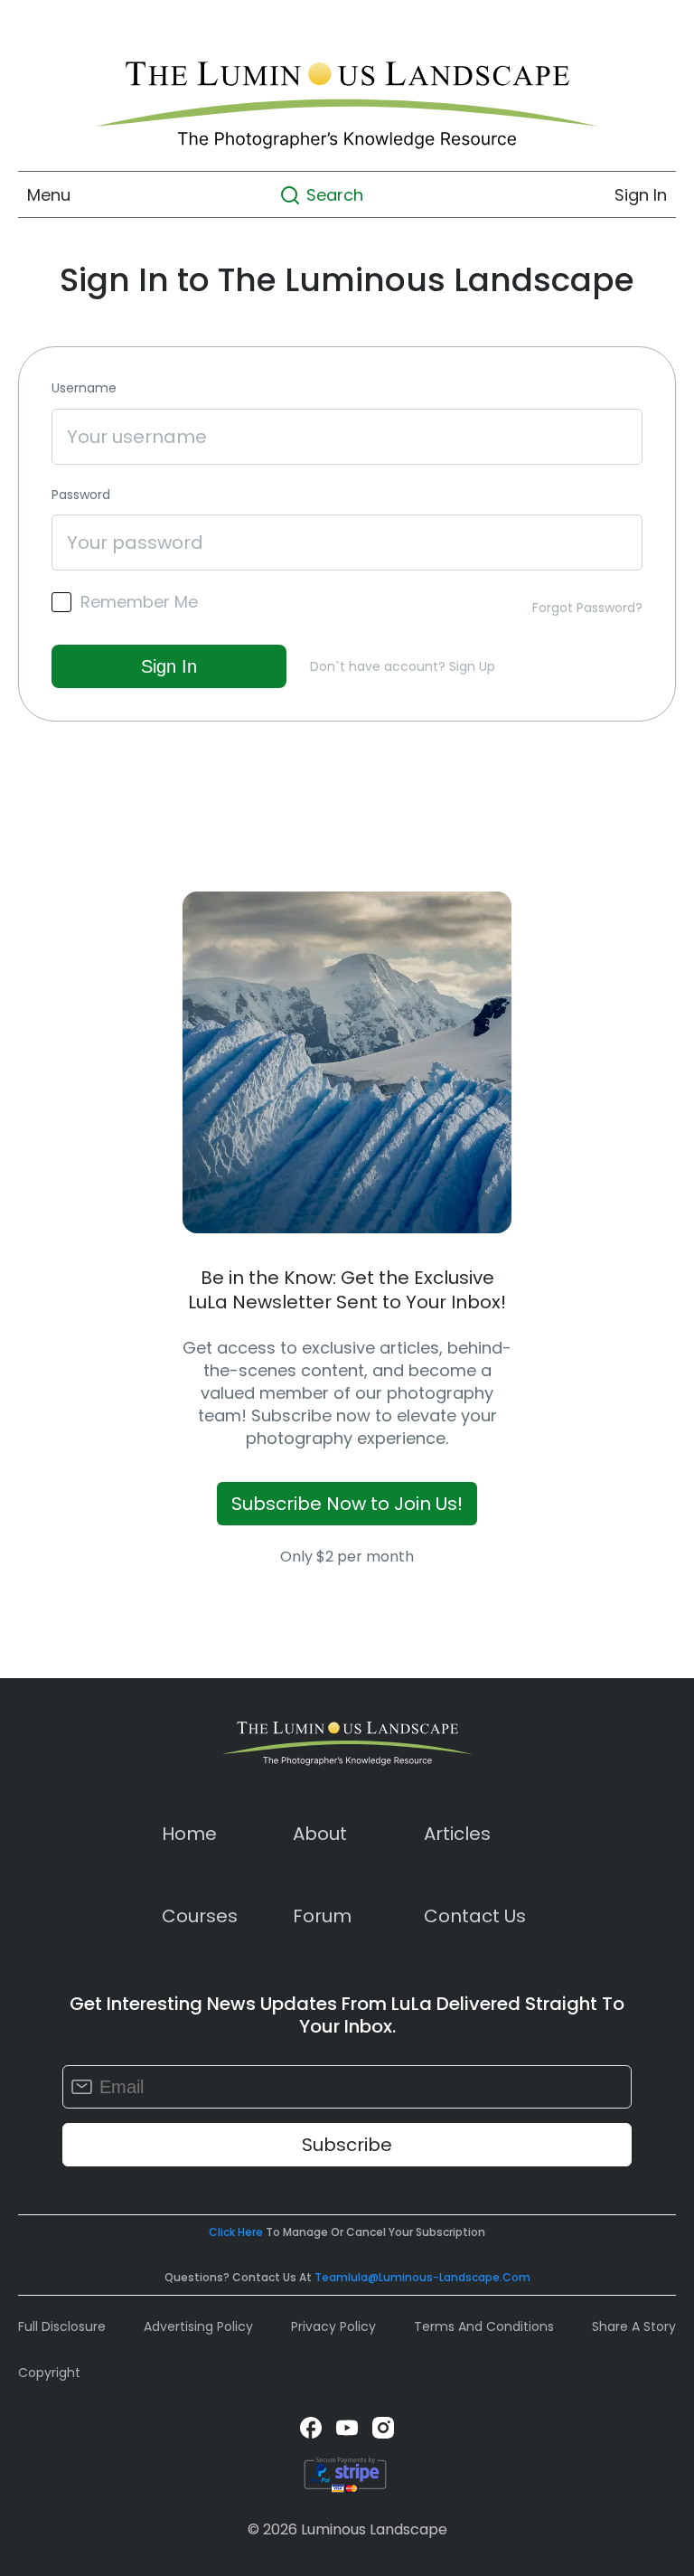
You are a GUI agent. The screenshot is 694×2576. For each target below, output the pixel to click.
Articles (457, 1834)
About (320, 1834)
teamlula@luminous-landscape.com (422, 2277)
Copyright (49, 2373)
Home (189, 1834)
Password (81, 495)
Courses (200, 1916)
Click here (236, 2232)
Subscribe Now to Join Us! (347, 1504)
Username (84, 388)
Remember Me (139, 602)
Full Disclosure (62, 2326)
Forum (322, 1916)
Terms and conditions (484, 2326)
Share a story (634, 2326)
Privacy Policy (333, 2326)
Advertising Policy (198, 2326)
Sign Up (472, 666)
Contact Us (475, 1916)
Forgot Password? (587, 608)
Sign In (641, 195)
